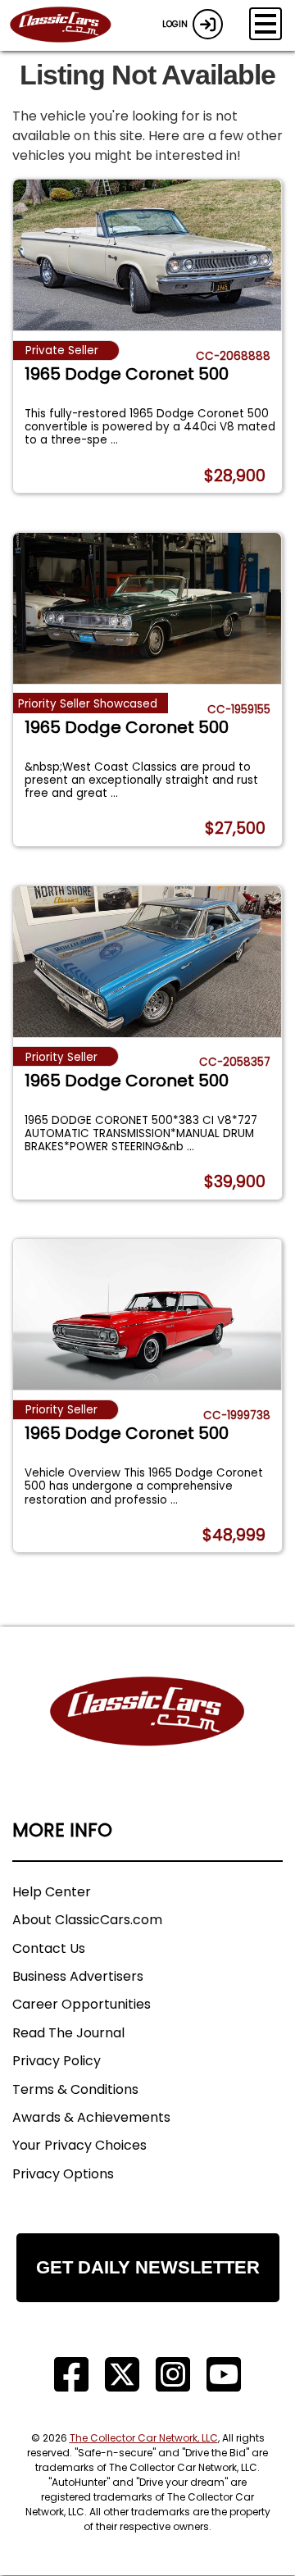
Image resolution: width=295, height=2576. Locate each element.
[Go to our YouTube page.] (224, 2375)
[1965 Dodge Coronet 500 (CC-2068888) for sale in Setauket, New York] (147, 255)
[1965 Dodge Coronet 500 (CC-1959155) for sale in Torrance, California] (147, 608)
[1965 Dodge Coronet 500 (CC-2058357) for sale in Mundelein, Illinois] (147, 962)
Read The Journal (68, 2033)
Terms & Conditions (75, 2089)
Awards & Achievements (91, 2117)
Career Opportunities (82, 2004)
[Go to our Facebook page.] (71, 2375)
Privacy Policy (57, 2061)
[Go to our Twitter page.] (122, 2375)
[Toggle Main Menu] (265, 24)
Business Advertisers (78, 1976)
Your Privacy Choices (79, 2145)
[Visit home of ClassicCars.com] (147, 1736)
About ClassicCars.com (87, 1920)
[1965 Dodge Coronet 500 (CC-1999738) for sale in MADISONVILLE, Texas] (147, 1314)
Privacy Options (63, 2174)
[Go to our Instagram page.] (173, 2375)
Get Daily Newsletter (148, 2267)
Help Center (52, 1892)
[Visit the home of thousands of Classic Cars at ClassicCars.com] (70, 25)
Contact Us (49, 1948)
